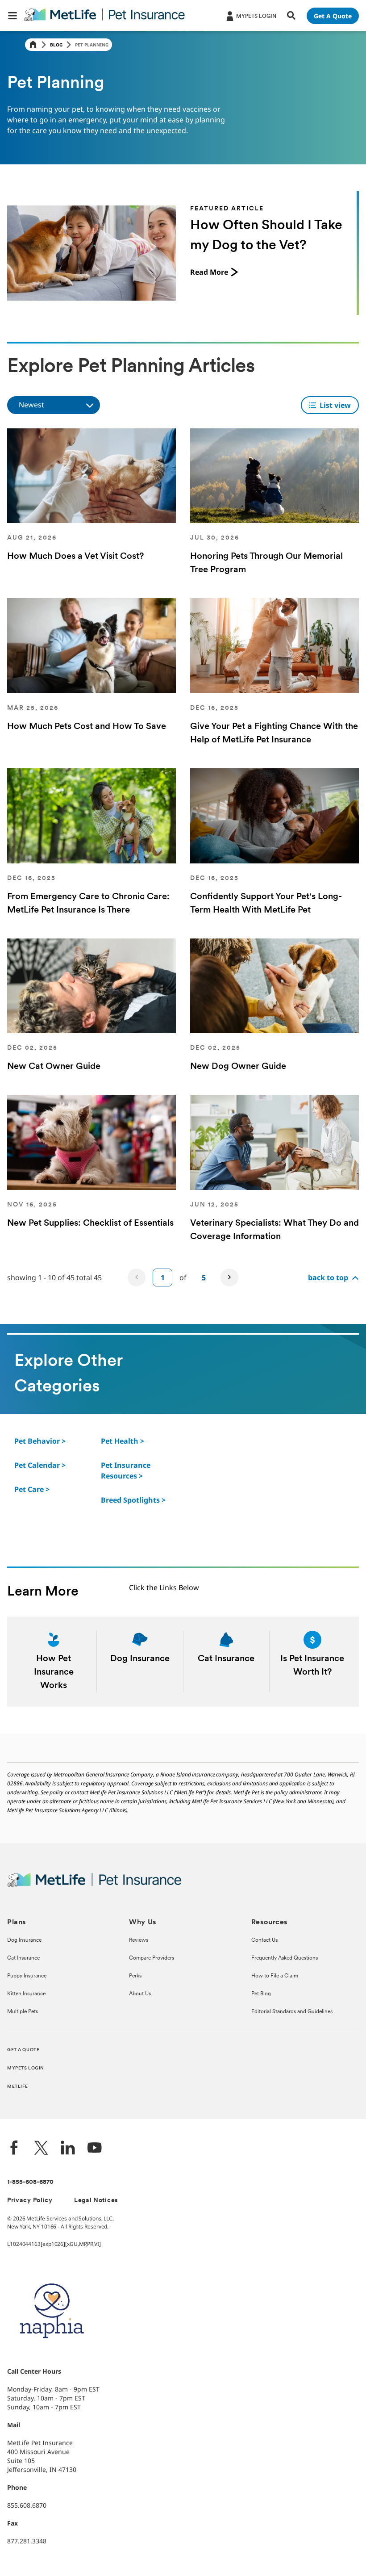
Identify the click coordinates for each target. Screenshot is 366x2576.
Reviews (139, 1940)
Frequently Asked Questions (285, 1958)
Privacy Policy (30, 2201)
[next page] (229, 1278)
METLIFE (18, 2087)
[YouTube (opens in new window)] (95, 2149)
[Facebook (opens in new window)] (14, 2149)
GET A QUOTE (23, 2050)
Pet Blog (261, 1994)
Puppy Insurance (27, 1976)
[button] (12, 16)
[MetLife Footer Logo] (94, 1886)
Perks (135, 1976)
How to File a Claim (275, 1976)
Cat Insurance (23, 1958)
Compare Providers (152, 1958)
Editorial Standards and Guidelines (292, 2012)
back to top (328, 1278)
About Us (140, 1994)
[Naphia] (52, 2353)
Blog (56, 45)
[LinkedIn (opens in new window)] (68, 2149)
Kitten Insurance (26, 1994)
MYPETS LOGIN (26, 2068)
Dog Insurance (24, 1940)
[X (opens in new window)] (41, 2149)
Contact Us (264, 1940)
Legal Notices (96, 2201)
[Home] (33, 45)
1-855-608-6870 (30, 2182)
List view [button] (335, 405)
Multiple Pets (23, 2012)
